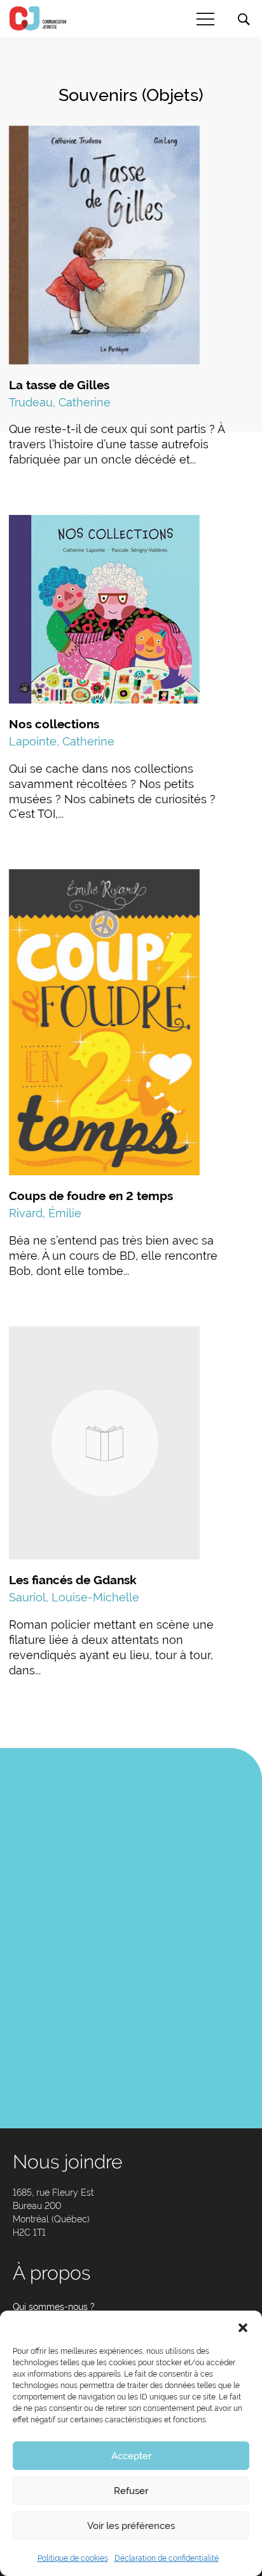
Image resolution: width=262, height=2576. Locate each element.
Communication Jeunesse (38, 18)
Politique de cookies (73, 2558)
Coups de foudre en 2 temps (91, 1196)
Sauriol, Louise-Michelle (74, 1597)
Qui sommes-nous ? (54, 2307)
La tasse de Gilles (59, 385)
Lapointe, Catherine (62, 741)
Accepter (131, 2456)
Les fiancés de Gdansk (73, 1580)
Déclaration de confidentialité (167, 2558)
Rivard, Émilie (45, 1213)
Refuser (131, 2491)
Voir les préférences (131, 2526)
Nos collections (54, 724)
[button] (243, 2326)
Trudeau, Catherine (60, 402)
